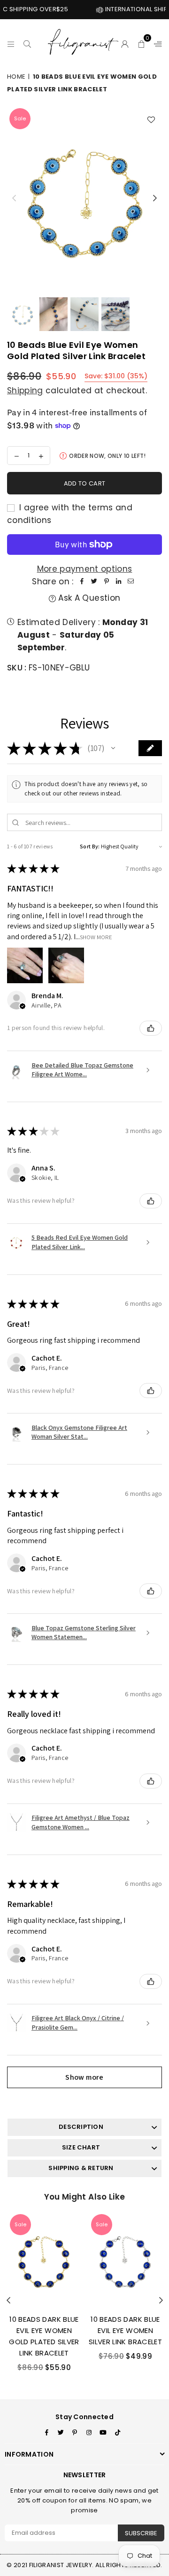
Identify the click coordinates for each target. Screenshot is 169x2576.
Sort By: (90, 846)
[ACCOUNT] (125, 43)
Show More (96, 937)
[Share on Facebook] (82, 582)
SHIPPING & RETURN (81, 2168)
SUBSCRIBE (141, 2533)
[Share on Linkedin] (119, 582)
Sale (20, 118)
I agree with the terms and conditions (70, 514)
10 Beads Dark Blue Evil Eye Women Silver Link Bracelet (125, 2330)
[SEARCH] (27, 43)
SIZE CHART (81, 2147)
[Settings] (156, 43)
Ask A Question (88, 598)
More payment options (85, 569)
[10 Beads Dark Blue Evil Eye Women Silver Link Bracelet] (125, 2259)
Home (16, 77)
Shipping (25, 390)
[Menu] (11, 43)
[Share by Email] (131, 582)
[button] (142, 43)
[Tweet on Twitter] (94, 582)
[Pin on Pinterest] (107, 582)
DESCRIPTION (81, 2127)
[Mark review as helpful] (151, 1028)
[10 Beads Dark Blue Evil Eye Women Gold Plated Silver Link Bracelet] (44, 2259)
